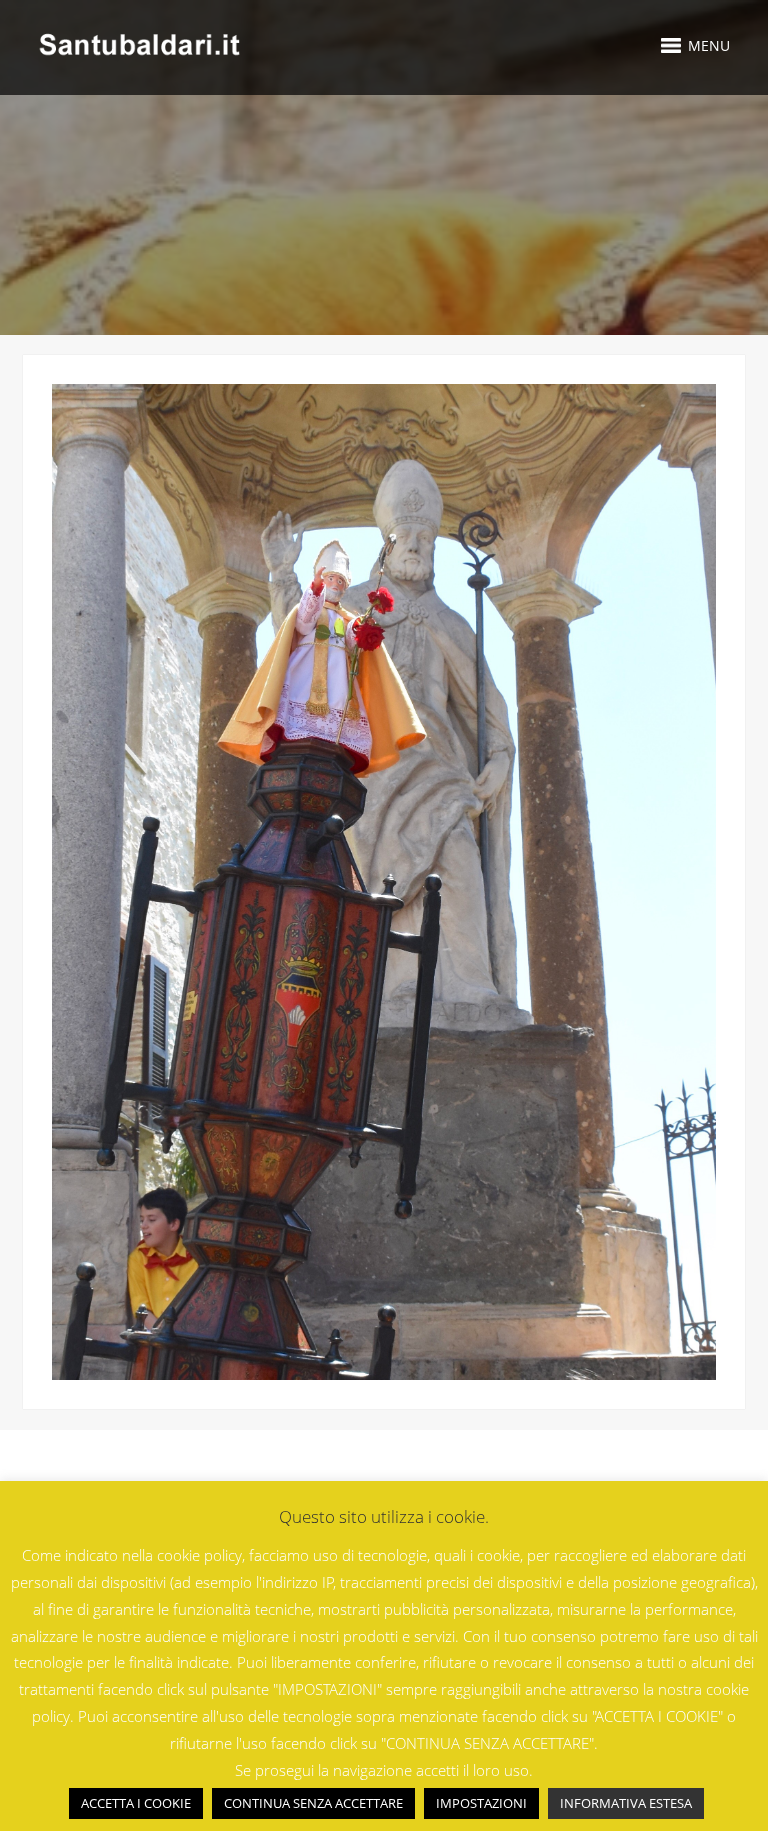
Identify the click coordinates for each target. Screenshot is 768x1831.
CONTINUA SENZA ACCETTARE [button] (313, 1803)
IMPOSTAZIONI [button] (481, 1803)
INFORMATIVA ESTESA (626, 1803)
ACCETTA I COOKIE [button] (136, 1803)
